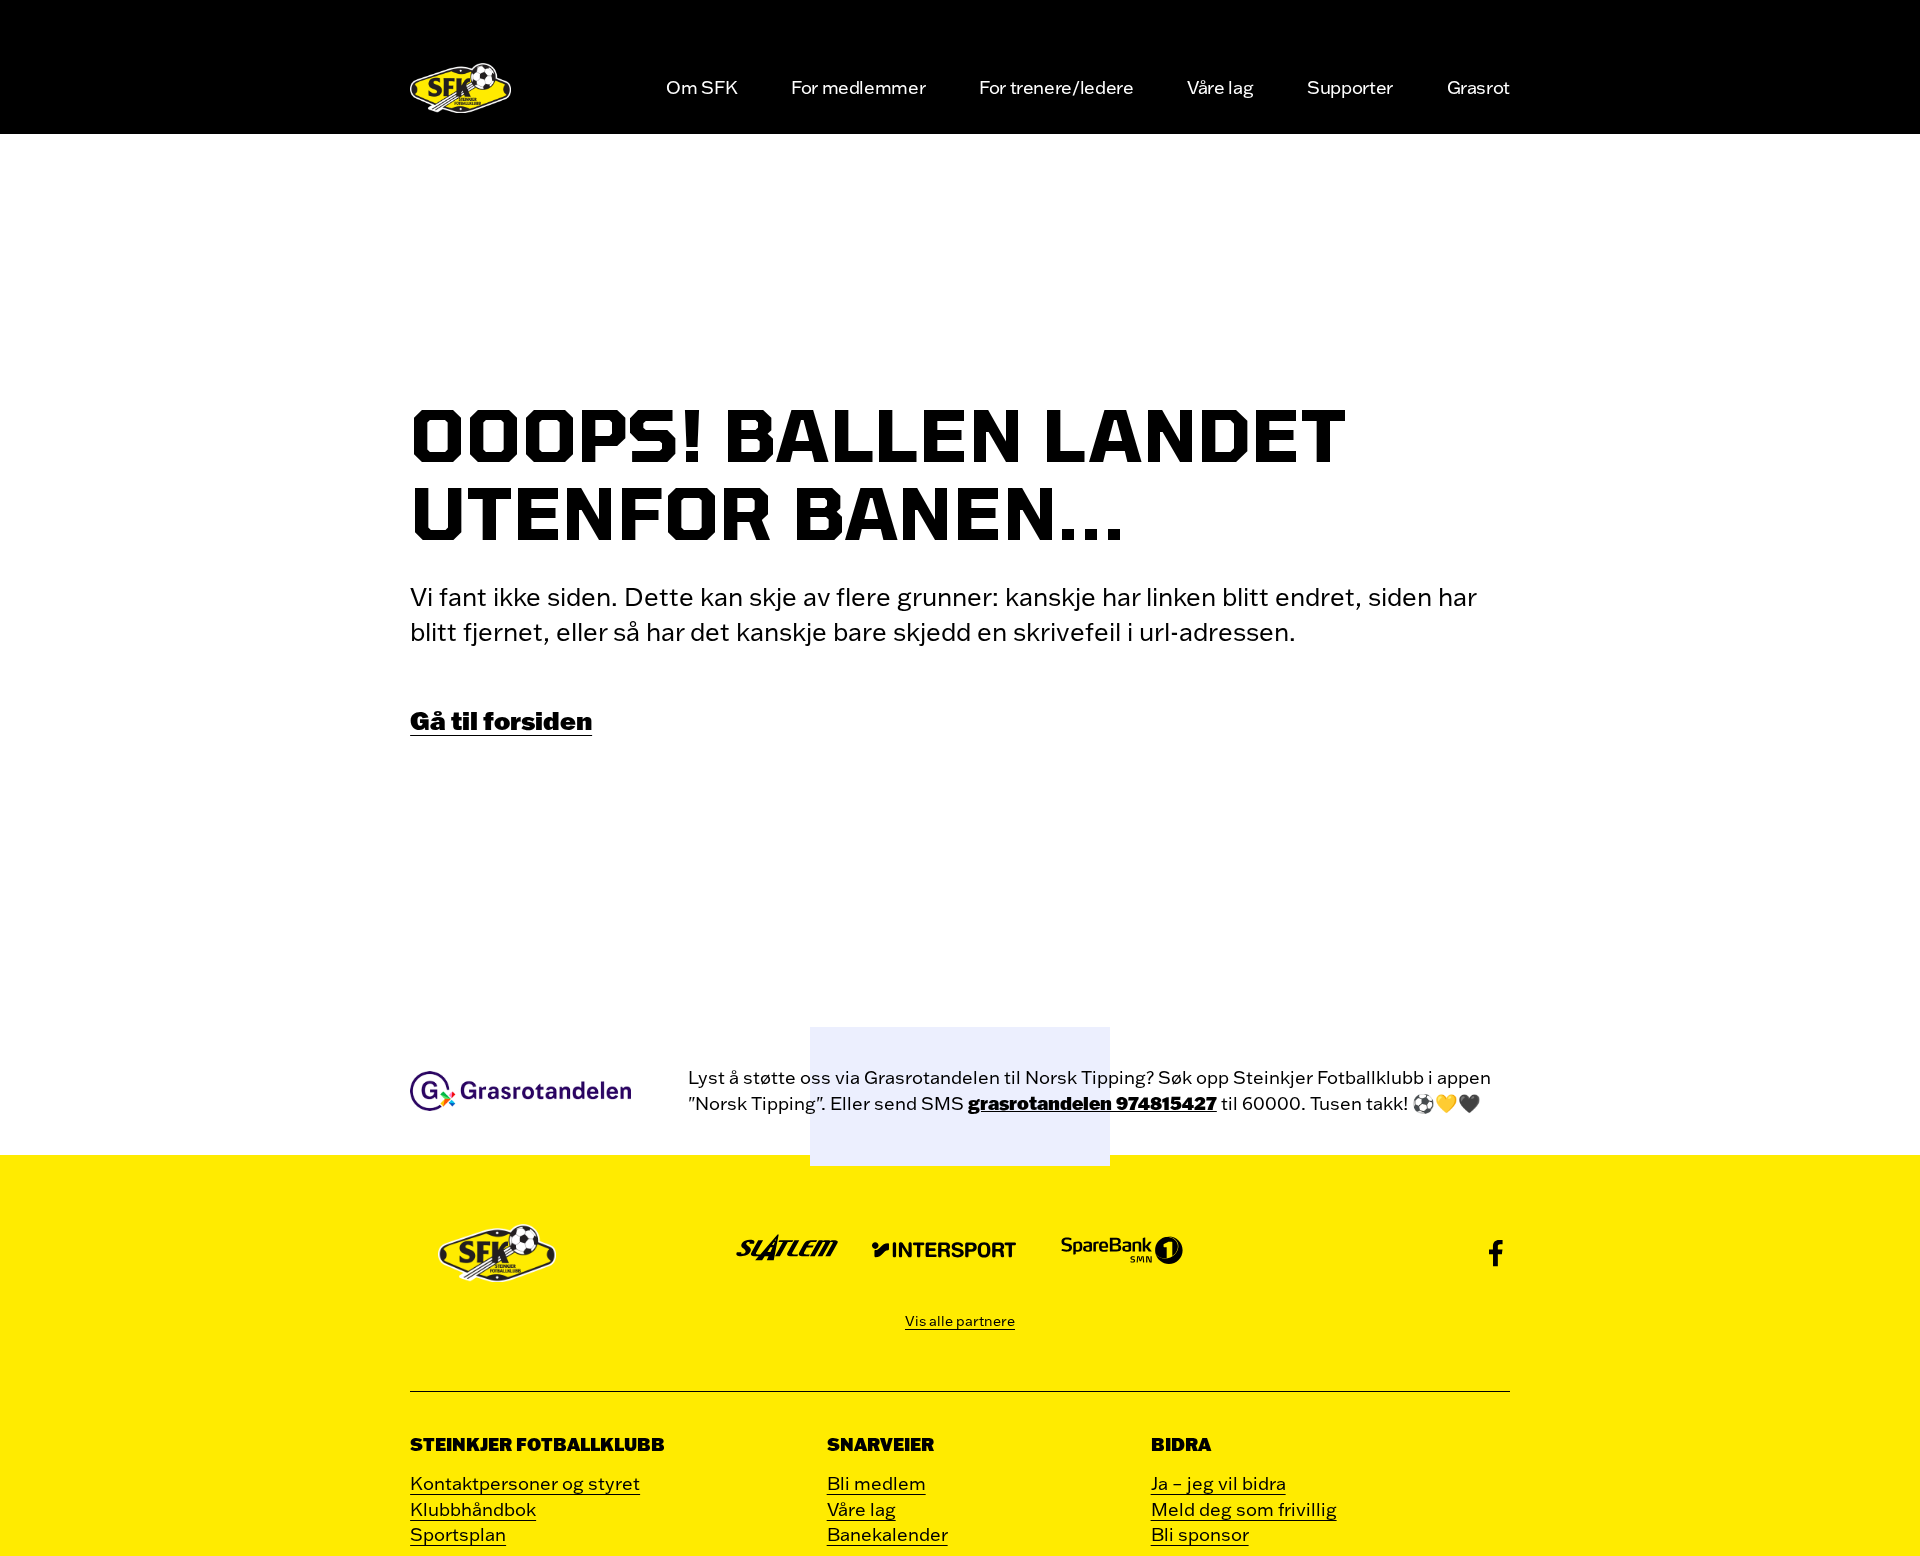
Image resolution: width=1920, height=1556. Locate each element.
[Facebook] (1496, 1253)
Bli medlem (876, 1483)
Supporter (1350, 87)
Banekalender (887, 1534)
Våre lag (1220, 87)
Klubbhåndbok (473, 1509)
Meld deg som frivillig (1244, 1509)
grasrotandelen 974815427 (1092, 1103)
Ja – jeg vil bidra (1218, 1483)
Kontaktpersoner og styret (525, 1483)
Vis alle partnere (960, 1321)
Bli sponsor (1200, 1534)
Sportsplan (458, 1534)
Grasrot (1478, 87)
